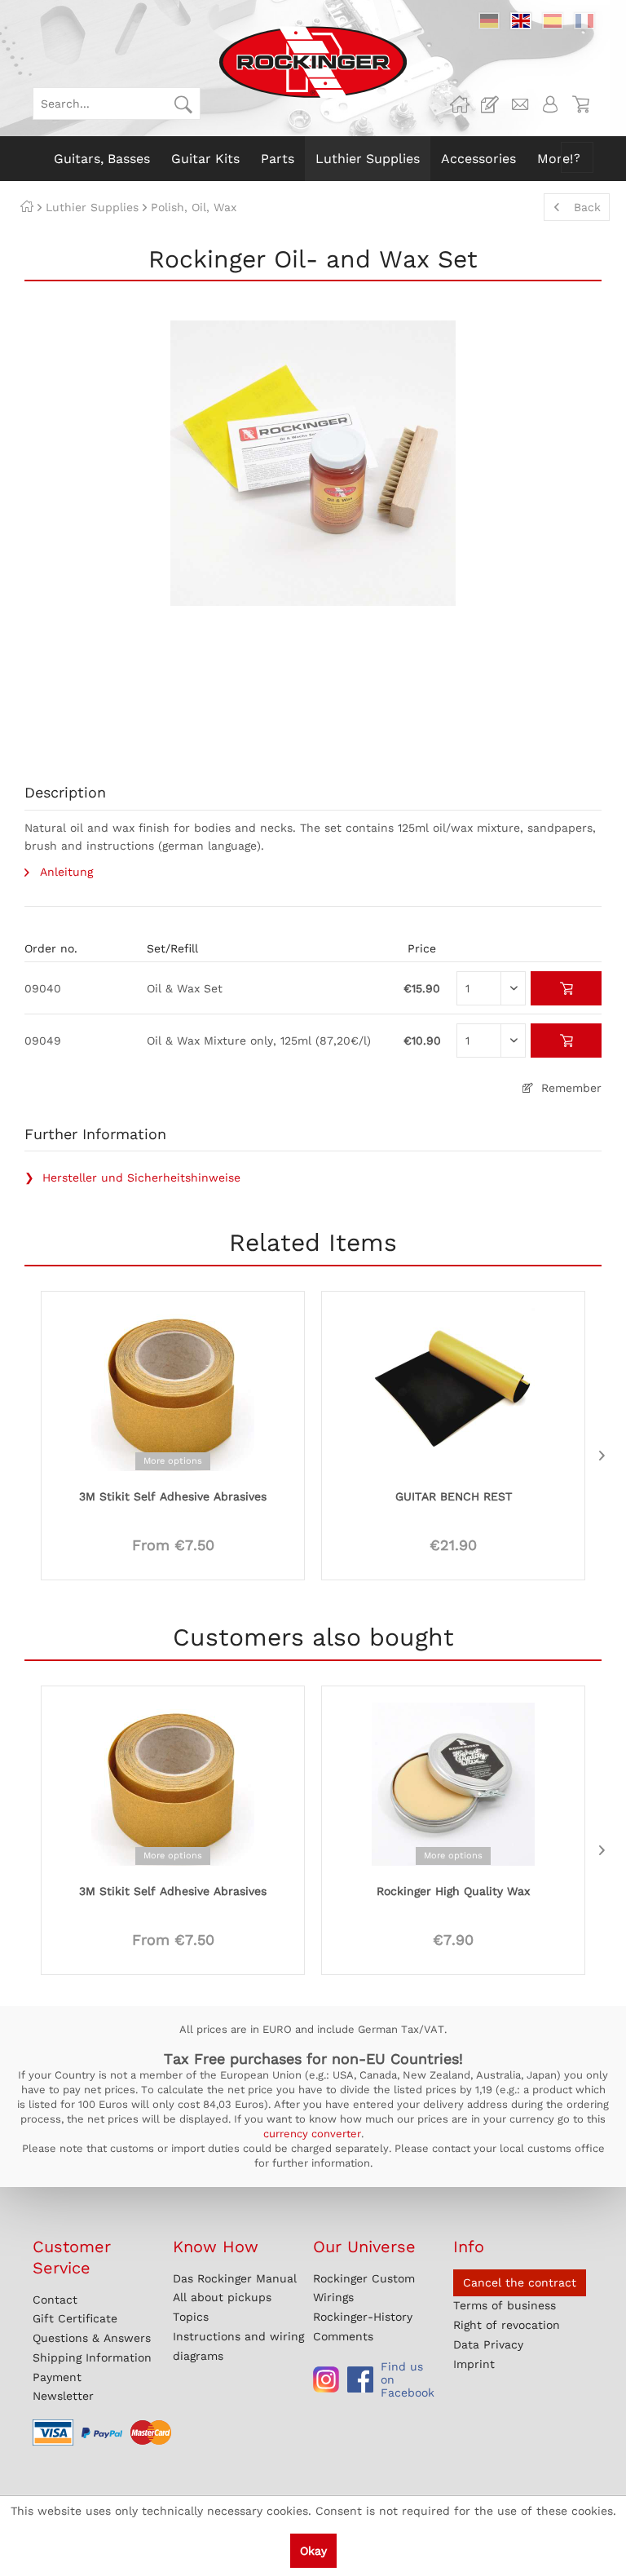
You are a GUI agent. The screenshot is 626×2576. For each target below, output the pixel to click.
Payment (57, 2377)
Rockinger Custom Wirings (364, 2288)
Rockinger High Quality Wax (453, 1891)
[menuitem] (117, 104)
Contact (55, 2300)
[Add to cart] (566, 988)
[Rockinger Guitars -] (460, 104)
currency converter (312, 2134)
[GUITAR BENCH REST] (453, 1388)
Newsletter (63, 2396)
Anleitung (64, 872)
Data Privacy (488, 2344)
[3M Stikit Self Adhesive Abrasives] (173, 1388)
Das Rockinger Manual (235, 2278)
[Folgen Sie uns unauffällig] (326, 2379)
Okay (313, 2551)
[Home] (27, 207)
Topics (191, 2317)
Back (587, 207)
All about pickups (222, 2297)
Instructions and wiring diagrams (238, 2346)
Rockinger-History (363, 2317)
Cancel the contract (520, 2282)
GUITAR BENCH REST (454, 1496)
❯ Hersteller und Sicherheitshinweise (132, 1178)
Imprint (474, 2364)
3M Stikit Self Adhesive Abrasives (173, 1496)
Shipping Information (92, 2357)
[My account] (550, 104)
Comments (343, 2336)
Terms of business (505, 2305)
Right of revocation (507, 2325)
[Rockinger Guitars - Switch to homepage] (313, 62)
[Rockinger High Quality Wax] (453, 1783)
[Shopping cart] (580, 104)
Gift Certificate (75, 2318)
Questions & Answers (92, 2338)
